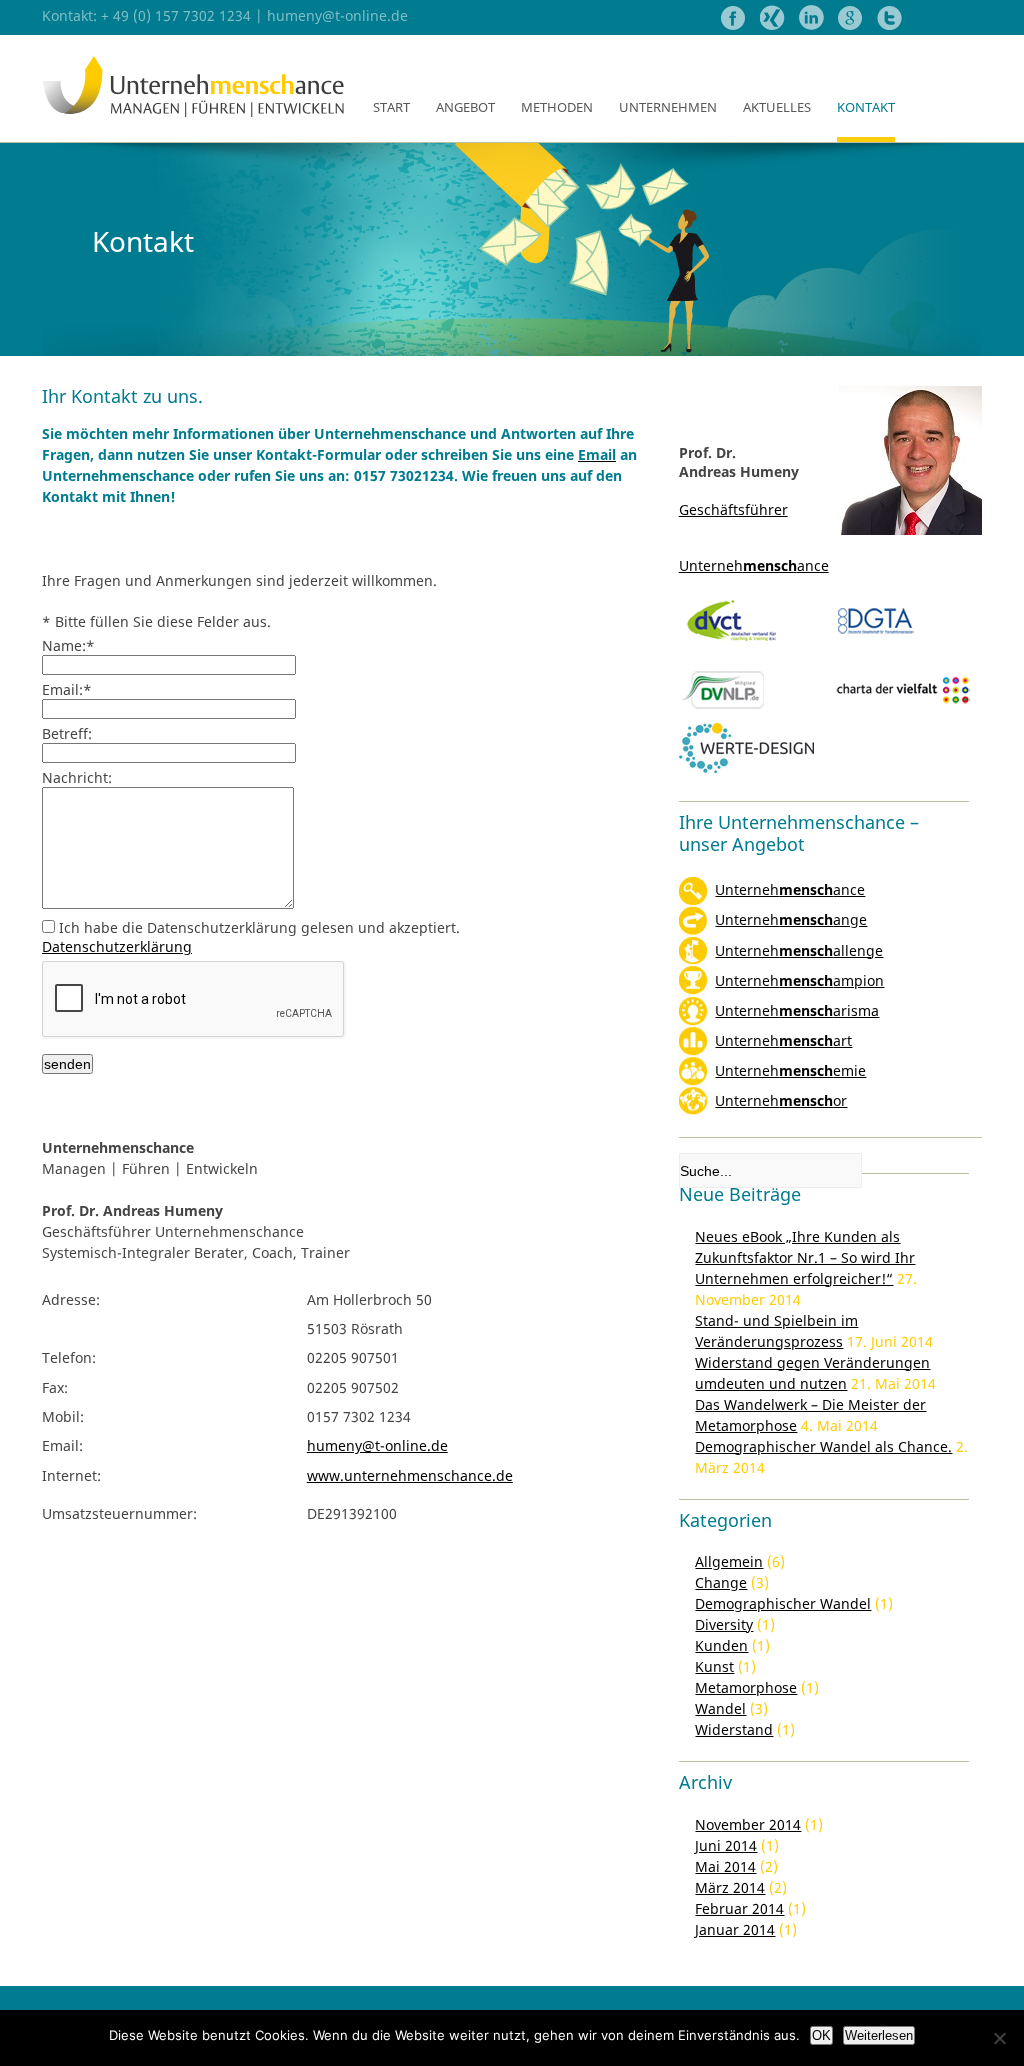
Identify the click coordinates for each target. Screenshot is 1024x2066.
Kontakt (866, 107)
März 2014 (730, 1887)
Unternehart (783, 1040)
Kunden (721, 1645)
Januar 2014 (735, 1929)
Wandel (720, 1708)
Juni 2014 (726, 1845)
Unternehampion (799, 980)
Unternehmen (668, 107)
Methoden (557, 107)
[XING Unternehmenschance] (774, 24)
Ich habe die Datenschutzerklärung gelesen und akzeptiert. (259, 927)
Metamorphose (746, 1687)
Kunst (714, 1666)
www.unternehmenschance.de (410, 1475)
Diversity (724, 1624)
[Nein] (999, 2038)
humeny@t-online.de (337, 15)
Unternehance (790, 889)
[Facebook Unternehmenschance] (735, 24)
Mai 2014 (725, 1866)
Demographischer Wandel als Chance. (823, 1446)
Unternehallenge (799, 950)
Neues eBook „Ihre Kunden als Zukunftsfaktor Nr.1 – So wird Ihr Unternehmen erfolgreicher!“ (805, 1257)
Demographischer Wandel (783, 1603)
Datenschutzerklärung (117, 946)
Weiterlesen (879, 2035)
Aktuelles (777, 107)
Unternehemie (790, 1070)
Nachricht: (77, 777)
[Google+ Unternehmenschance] (852, 24)
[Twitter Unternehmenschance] (889, 24)
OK (821, 2035)
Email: (67, 689)
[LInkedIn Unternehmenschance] (811, 24)
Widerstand (734, 1729)
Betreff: (67, 733)
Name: (68, 645)
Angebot (465, 107)
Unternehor (781, 1100)
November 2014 (748, 1824)
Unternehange (791, 919)
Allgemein (729, 1561)
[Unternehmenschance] (193, 113)
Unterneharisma (797, 1010)
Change (721, 1582)
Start (391, 107)
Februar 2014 (739, 1908)
